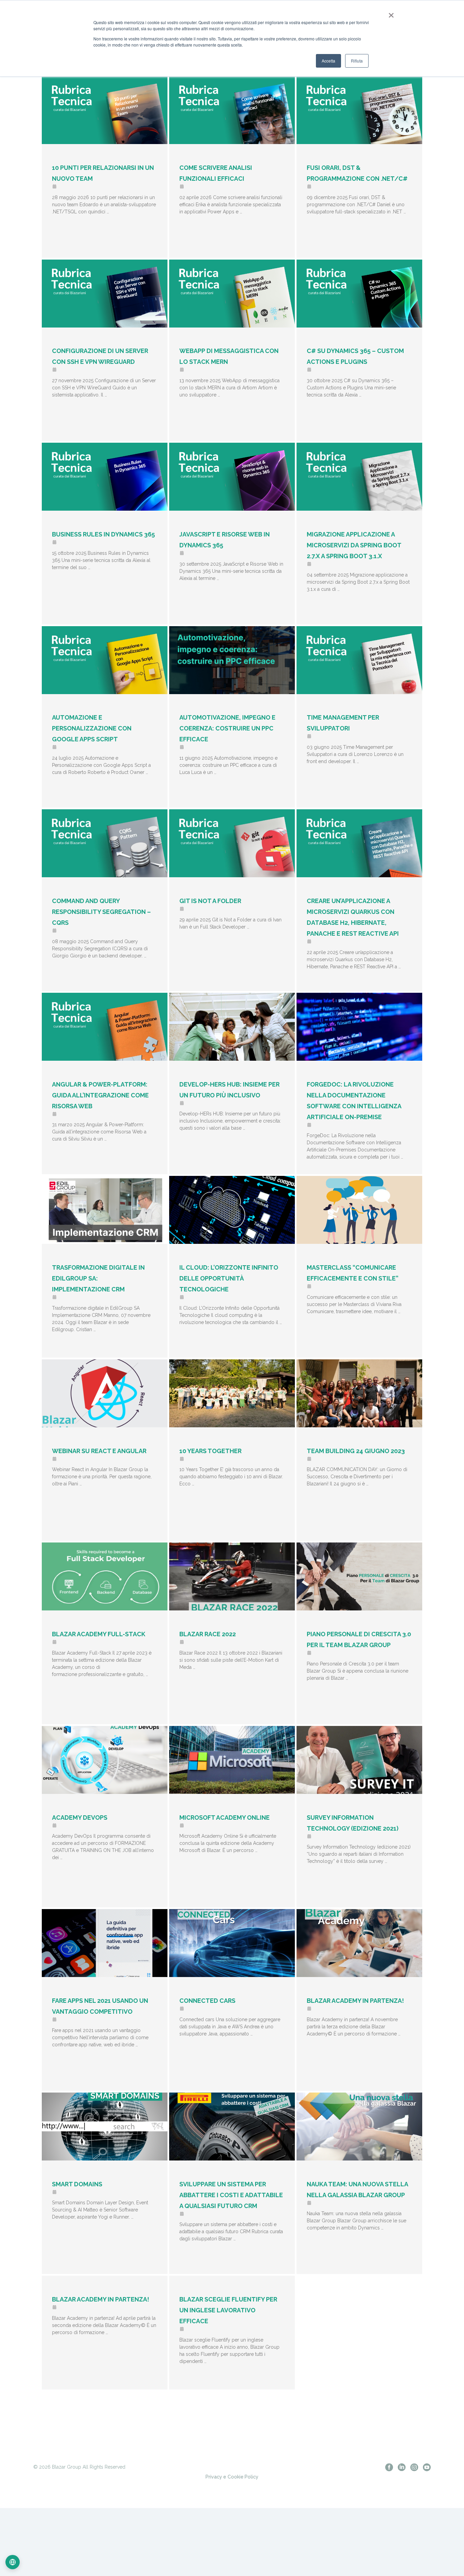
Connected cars (207, 2001)
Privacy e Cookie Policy (232, 2477)
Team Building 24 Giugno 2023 (356, 1451)
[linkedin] (402, 2467)
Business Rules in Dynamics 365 (103, 534)
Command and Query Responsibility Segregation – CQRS (101, 912)
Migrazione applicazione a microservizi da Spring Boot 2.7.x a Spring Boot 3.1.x (354, 545)
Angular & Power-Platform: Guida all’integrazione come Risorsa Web (100, 1095)
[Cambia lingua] (13, 2562)
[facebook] (389, 2467)
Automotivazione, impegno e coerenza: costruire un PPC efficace (227, 728)
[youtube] (427, 2467)
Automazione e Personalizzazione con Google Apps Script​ (92, 728)
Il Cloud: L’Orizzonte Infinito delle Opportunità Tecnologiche (229, 1278)
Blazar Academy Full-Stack (99, 1634)
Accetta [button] (328, 61)
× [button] (390, 13)
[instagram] (414, 2467)
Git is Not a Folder (210, 901)
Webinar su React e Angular (99, 1451)
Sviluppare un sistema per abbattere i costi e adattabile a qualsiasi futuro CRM (231, 2195)
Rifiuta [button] (357, 61)
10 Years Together (210, 1451)
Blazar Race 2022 (208, 1634)
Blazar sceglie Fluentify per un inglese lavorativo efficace (228, 2310)
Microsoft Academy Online (225, 1818)
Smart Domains (77, 2184)
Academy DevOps (80, 1818)
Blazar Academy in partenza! (355, 2001)
